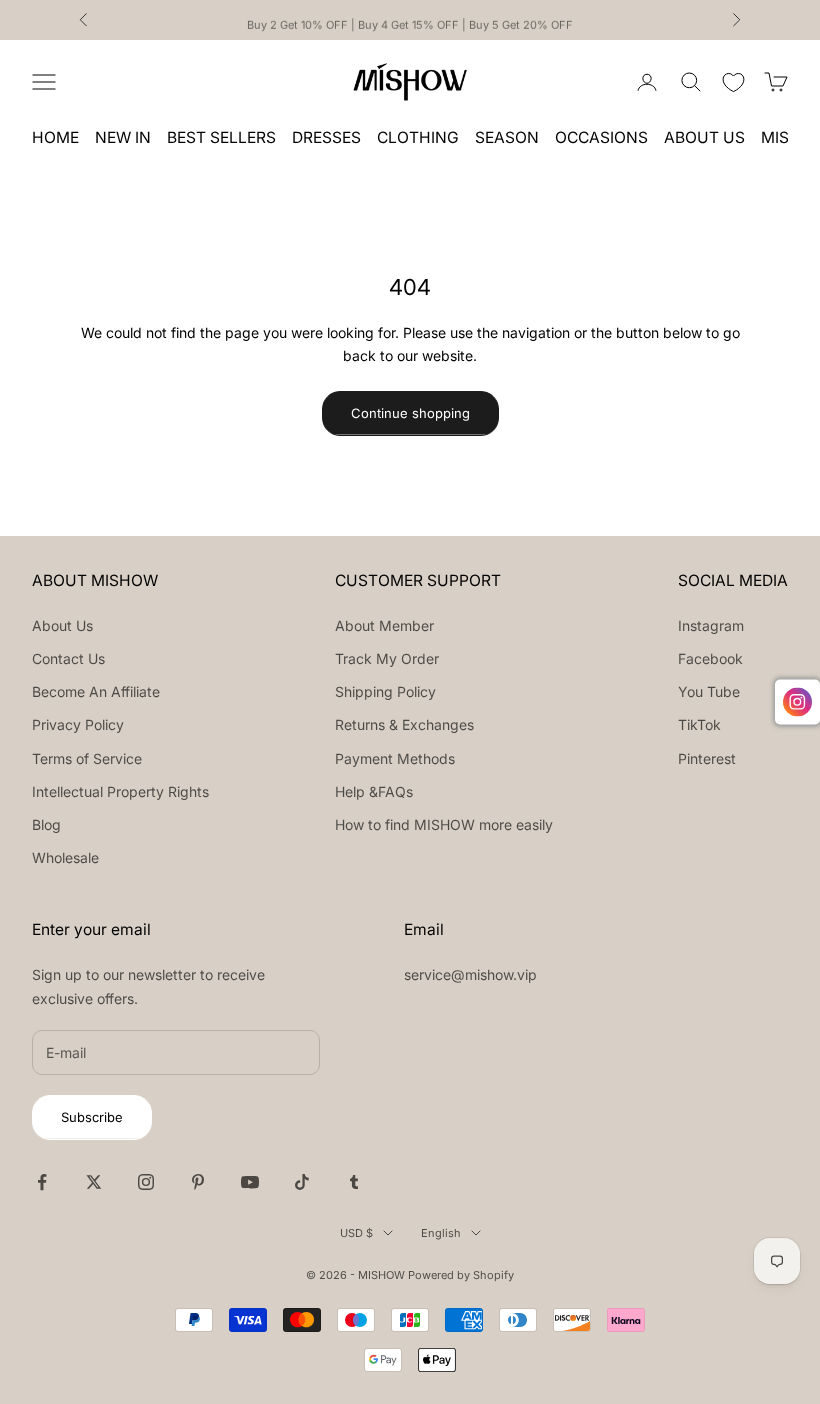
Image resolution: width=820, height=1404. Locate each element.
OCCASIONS (601, 137)
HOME (55, 137)
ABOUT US (704, 137)
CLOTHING (418, 137)
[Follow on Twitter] (94, 1182)
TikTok (699, 724)
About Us (62, 625)
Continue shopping (410, 413)
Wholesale (65, 857)
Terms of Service (87, 758)
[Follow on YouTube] (250, 1182)
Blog (46, 824)
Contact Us (68, 658)
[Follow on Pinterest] (198, 1182)
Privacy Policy (78, 724)
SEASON (507, 137)
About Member (384, 625)
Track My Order (387, 658)
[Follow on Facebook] (42, 1182)
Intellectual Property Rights (120, 791)
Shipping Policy (385, 691)
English (441, 1233)
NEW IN (123, 137)
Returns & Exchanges (404, 724)
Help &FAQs (374, 791)
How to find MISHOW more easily (444, 824)
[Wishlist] (733, 82)
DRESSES (326, 137)
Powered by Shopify (461, 1275)
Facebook (710, 658)
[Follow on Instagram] (146, 1182)
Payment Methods (395, 758)
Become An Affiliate (96, 691)
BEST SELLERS (221, 137)
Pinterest (707, 758)
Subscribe (92, 1117)
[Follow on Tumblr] (354, 1182)
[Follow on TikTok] (302, 1182)
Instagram (711, 625)
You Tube (709, 691)
